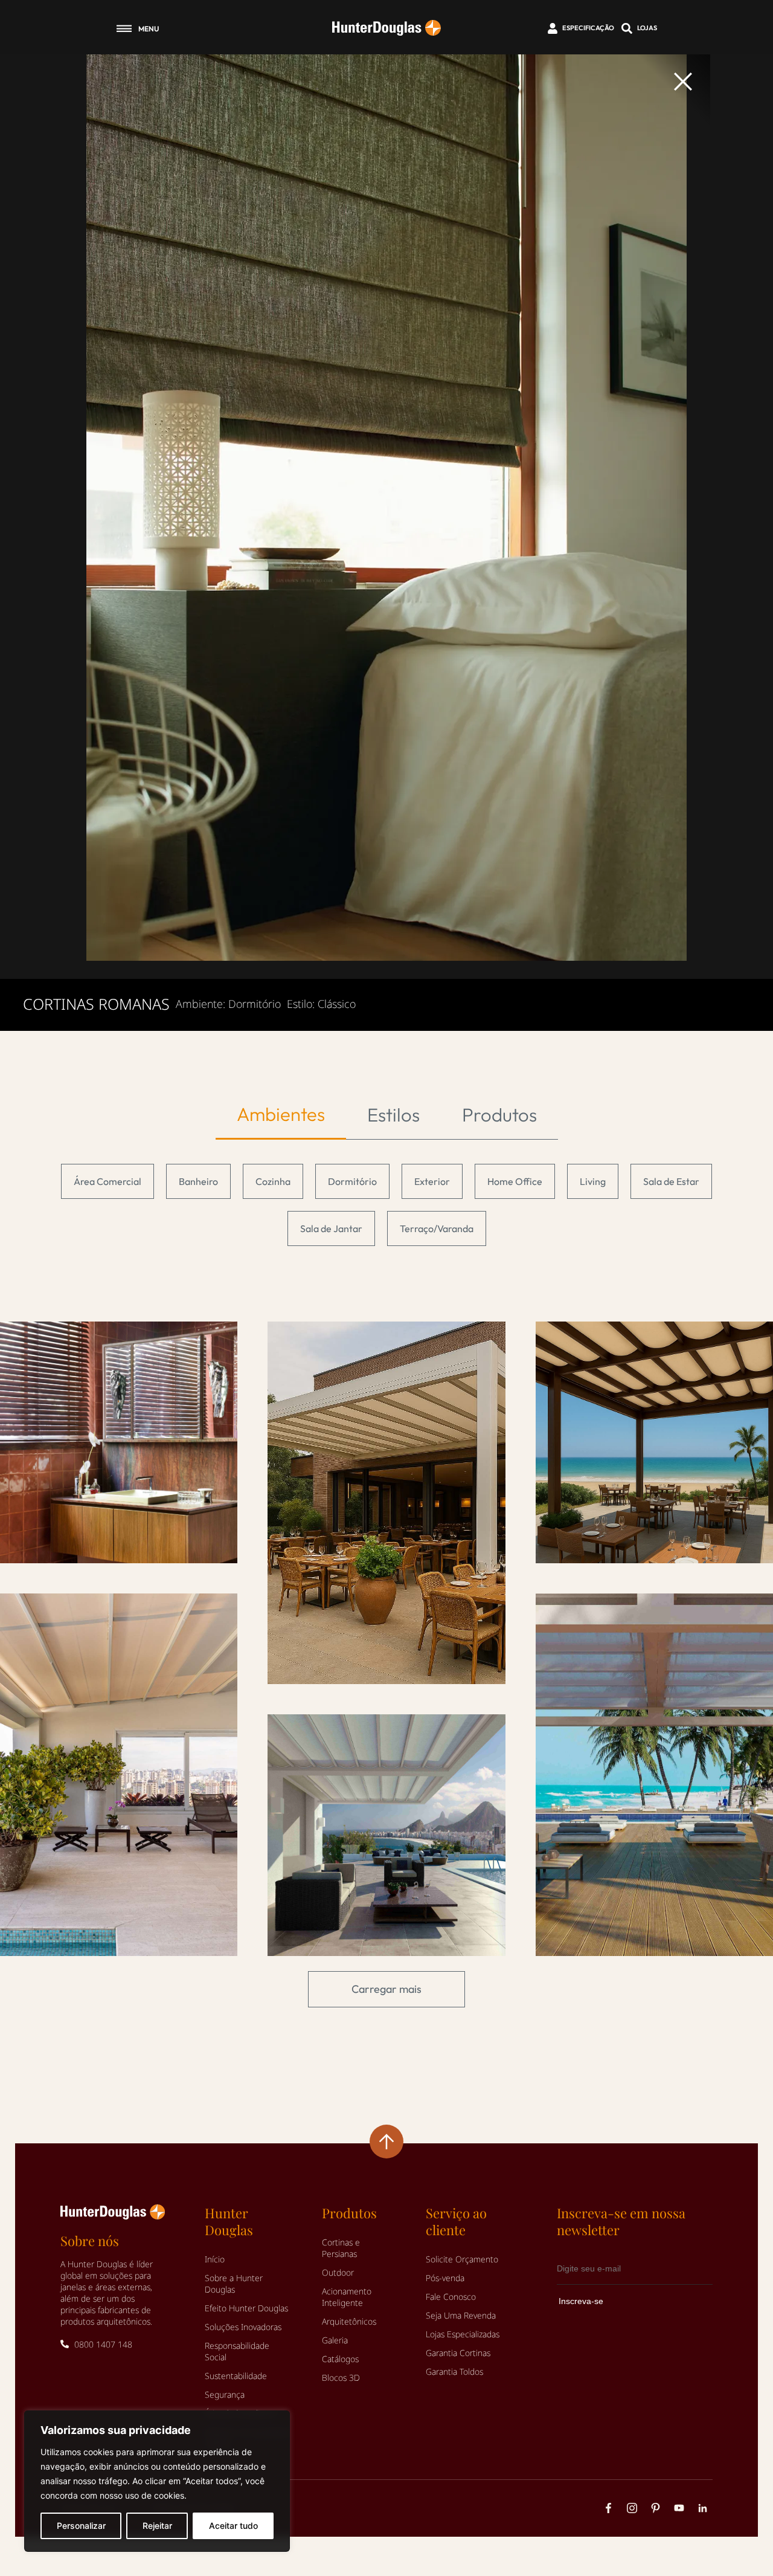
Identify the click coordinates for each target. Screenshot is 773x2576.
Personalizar (81, 2526)
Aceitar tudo (233, 2526)
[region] (157, 2481)
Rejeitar (157, 2526)
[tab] (281, 1115)
